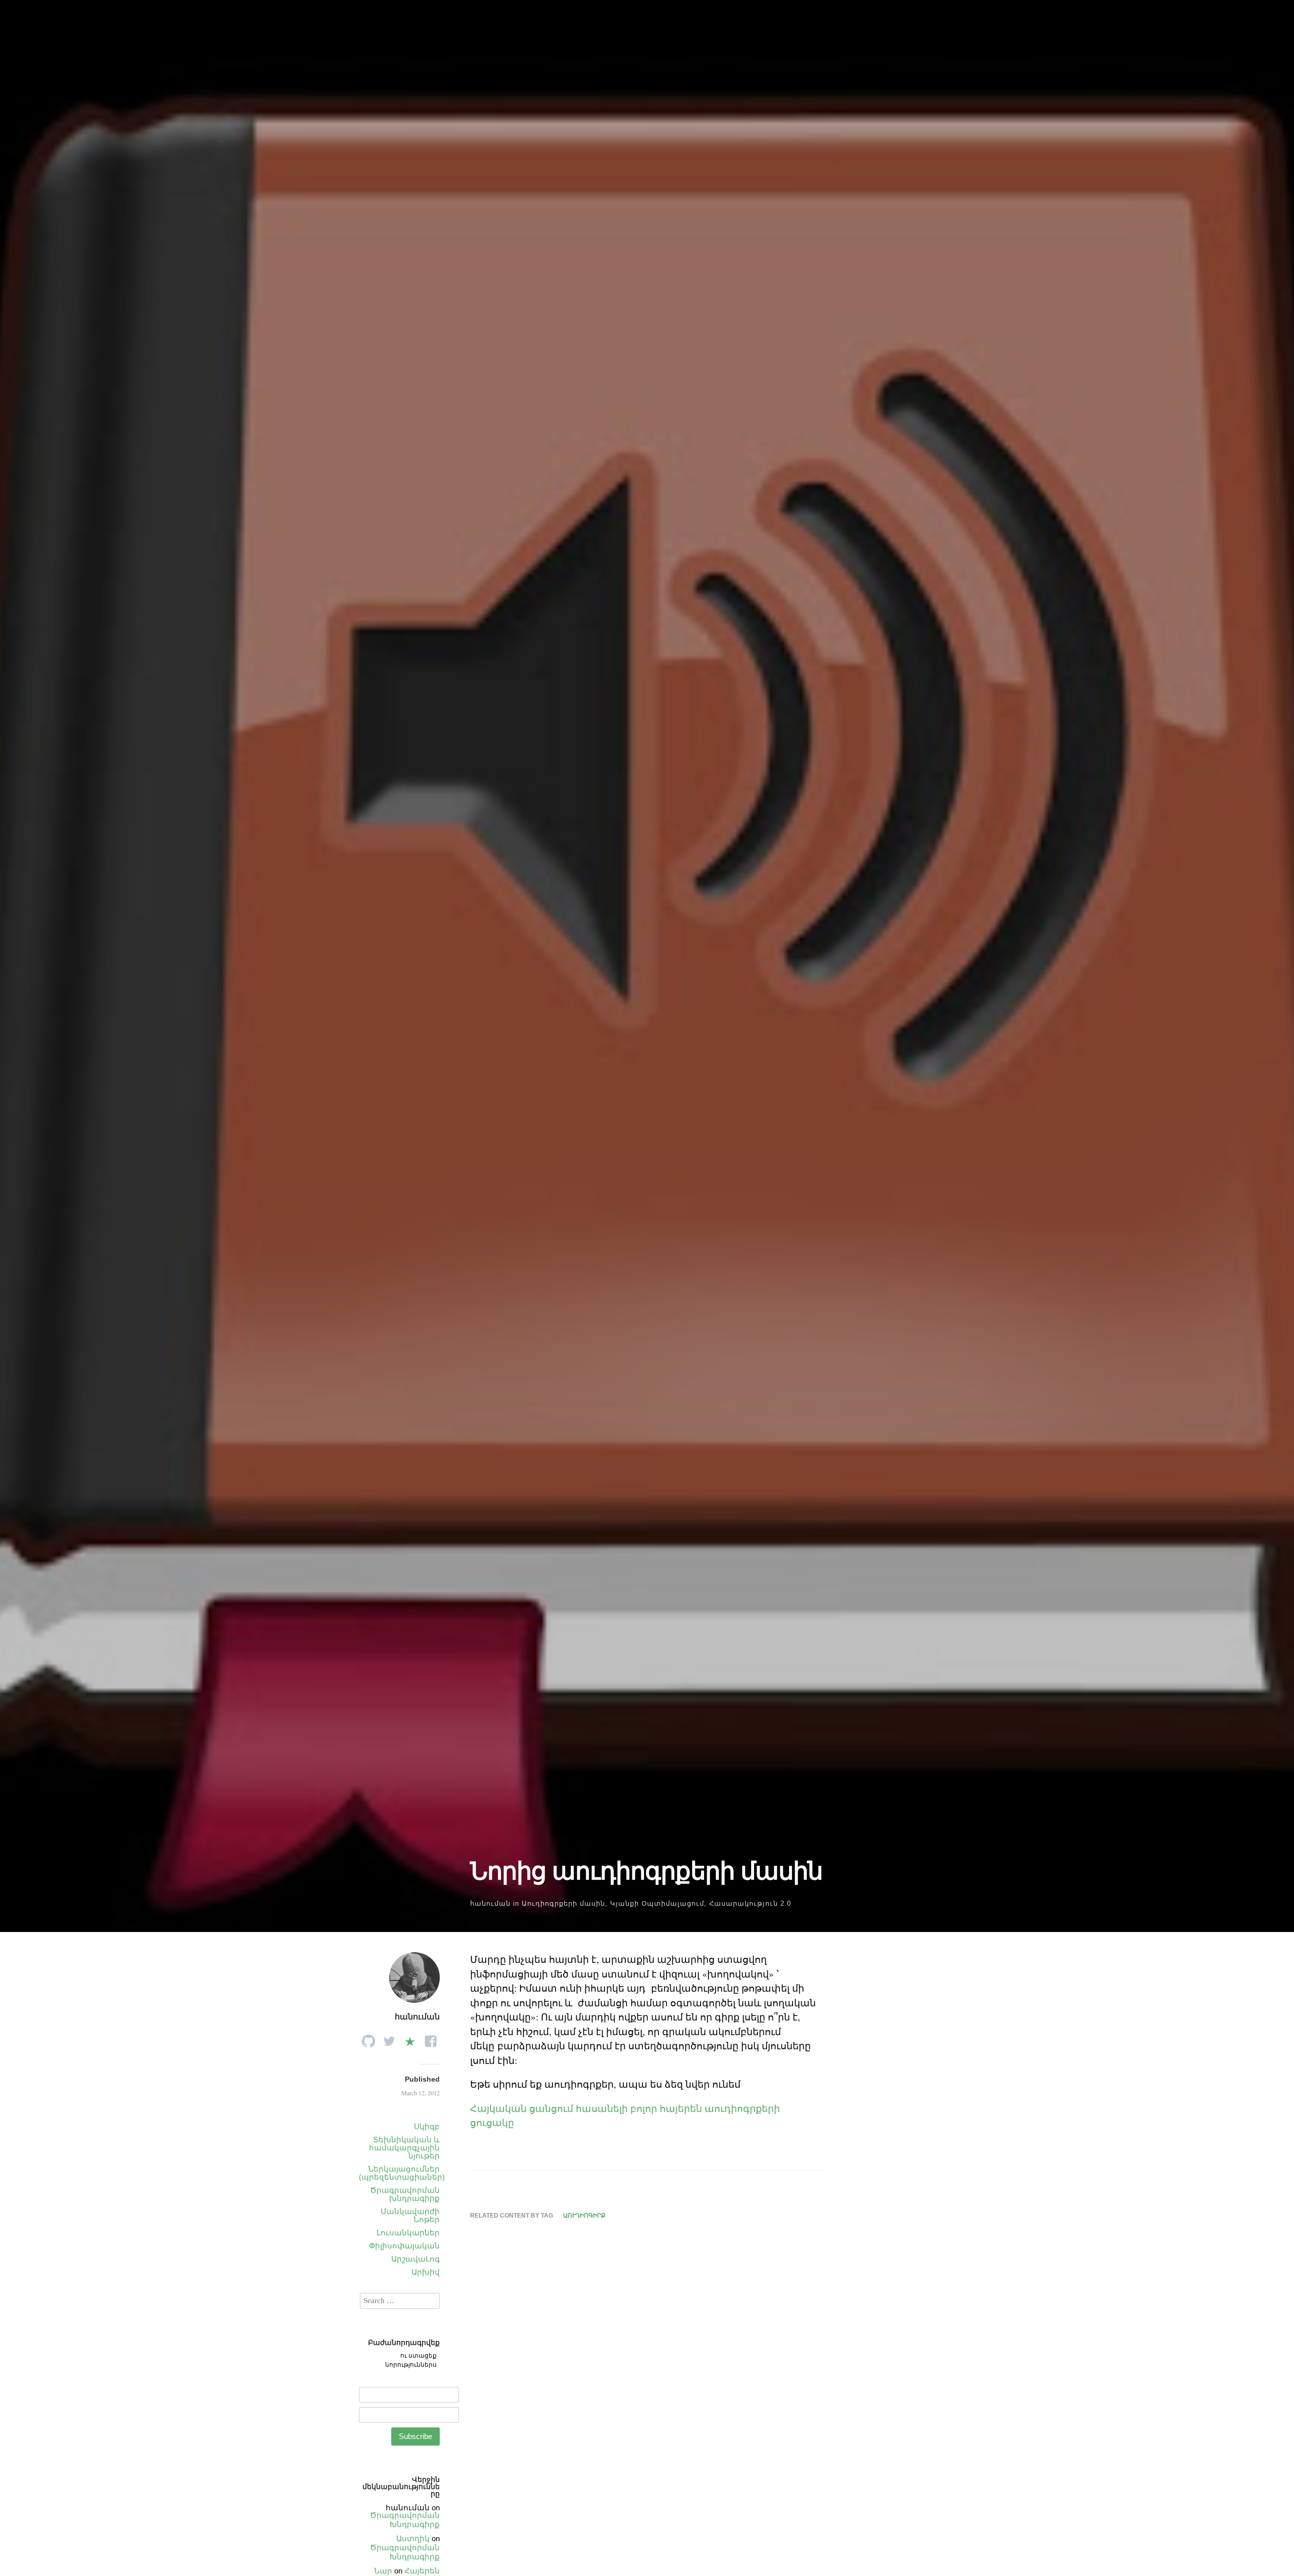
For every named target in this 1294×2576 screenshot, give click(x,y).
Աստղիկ (413, 2538)
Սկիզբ (427, 2126)
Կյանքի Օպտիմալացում (657, 1903)
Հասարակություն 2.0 (750, 1903)
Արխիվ (426, 2272)
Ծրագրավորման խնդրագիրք (405, 2194)
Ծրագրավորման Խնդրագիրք (405, 2520)
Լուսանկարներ (408, 2233)
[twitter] (389, 2038)
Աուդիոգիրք (584, 2216)
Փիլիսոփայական (404, 2246)
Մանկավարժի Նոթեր (410, 2215)
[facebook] (431, 2038)
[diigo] (410, 2038)
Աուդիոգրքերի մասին (563, 1903)
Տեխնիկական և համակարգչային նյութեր (404, 2148)
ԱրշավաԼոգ (415, 2259)
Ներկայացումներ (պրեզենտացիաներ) (402, 2173)
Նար (383, 2571)
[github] (368, 2038)
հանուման (490, 1903)
